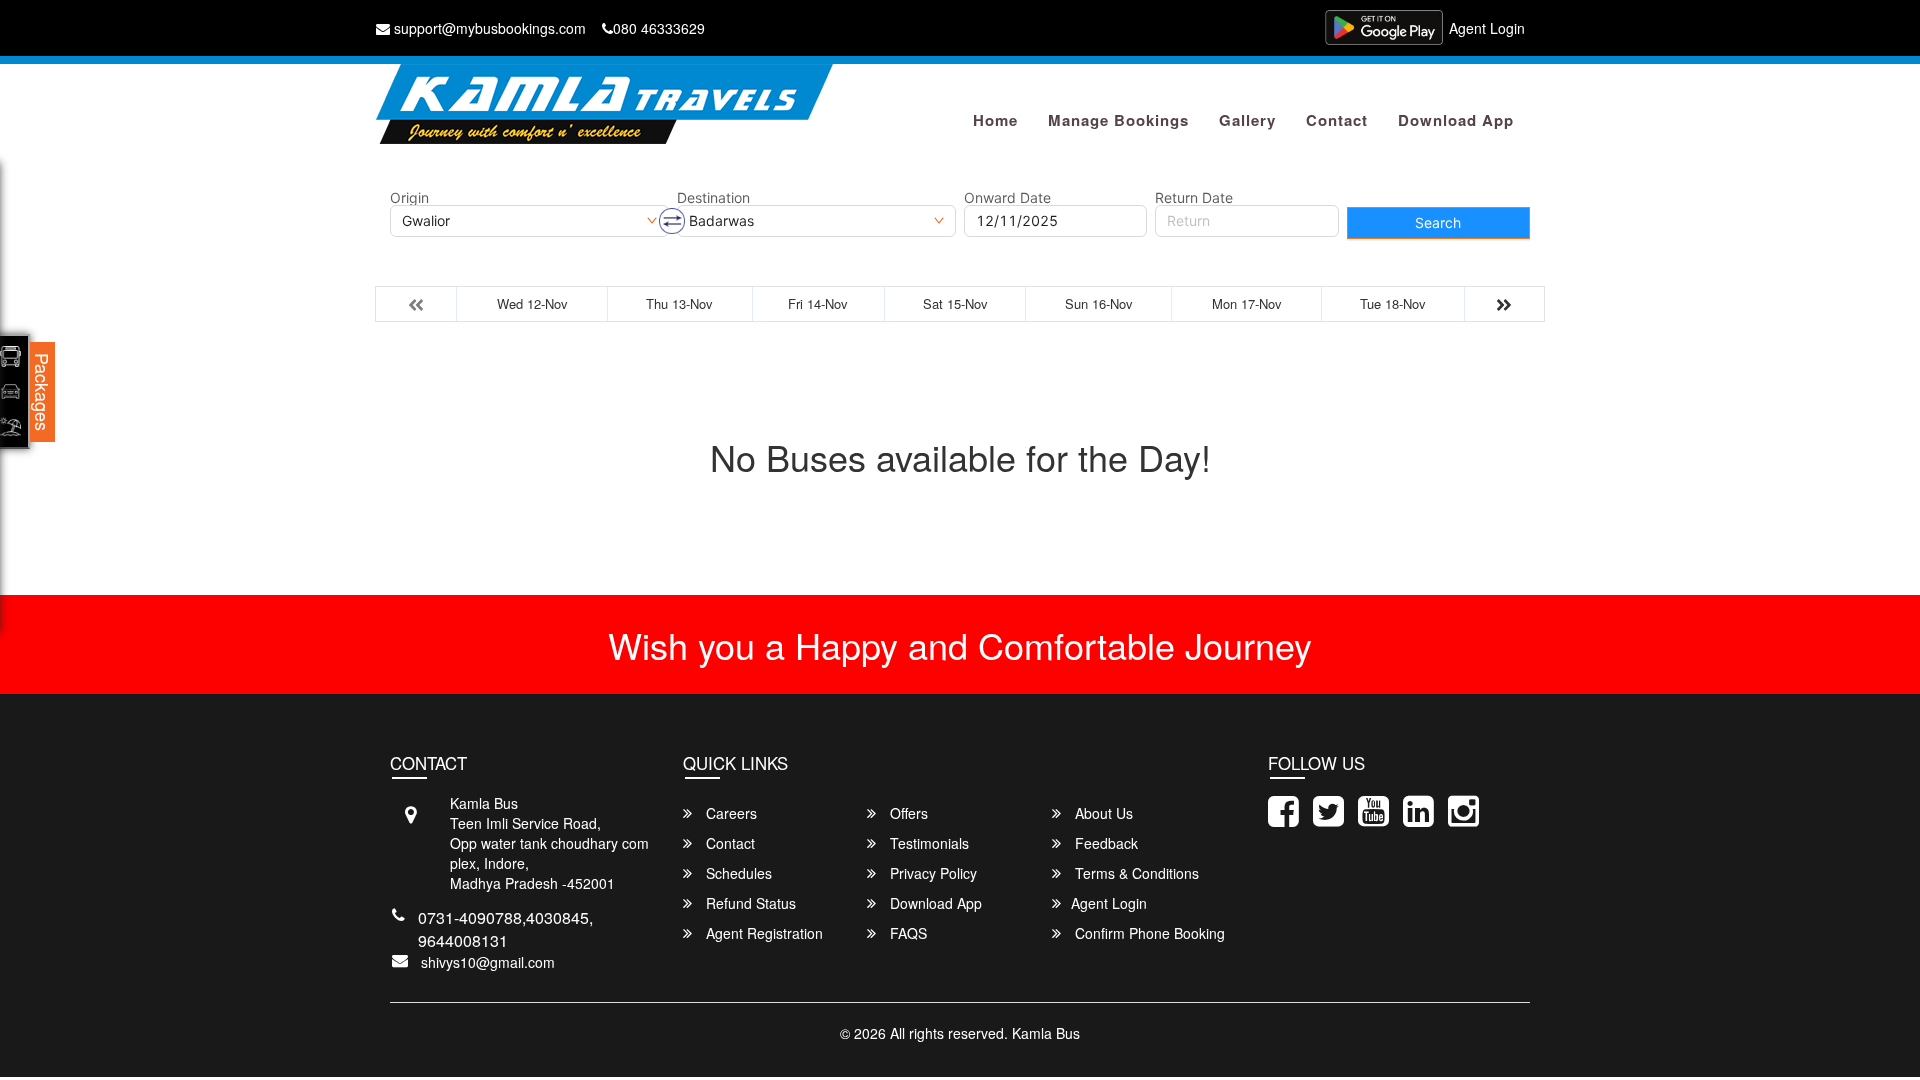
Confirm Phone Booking (1148, 933)
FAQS (906, 933)
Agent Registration (762, 933)
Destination (713, 198)
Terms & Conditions (1135, 873)
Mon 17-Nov (1247, 303)
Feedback (1104, 843)
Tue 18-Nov (1393, 303)
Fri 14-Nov (818, 303)
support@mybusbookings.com (488, 28)
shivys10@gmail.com (488, 962)
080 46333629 (659, 28)
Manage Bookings (1118, 120)
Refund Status (749, 903)
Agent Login (1487, 28)
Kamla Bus (1046, 1033)
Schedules (737, 873)
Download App (1456, 120)
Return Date (1194, 198)
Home (995, 120)
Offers (907, 813)
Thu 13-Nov (679, 303)
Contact (1337, 120)
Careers (729, 813)
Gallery (1247, 120)
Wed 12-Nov (532, 303)
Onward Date (1007, 198)
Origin (409, 198)
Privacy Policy (931, 873)
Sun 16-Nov (1099, 303)
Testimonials (927, 843)
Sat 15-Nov (955, 303)
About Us (1102, 813)
